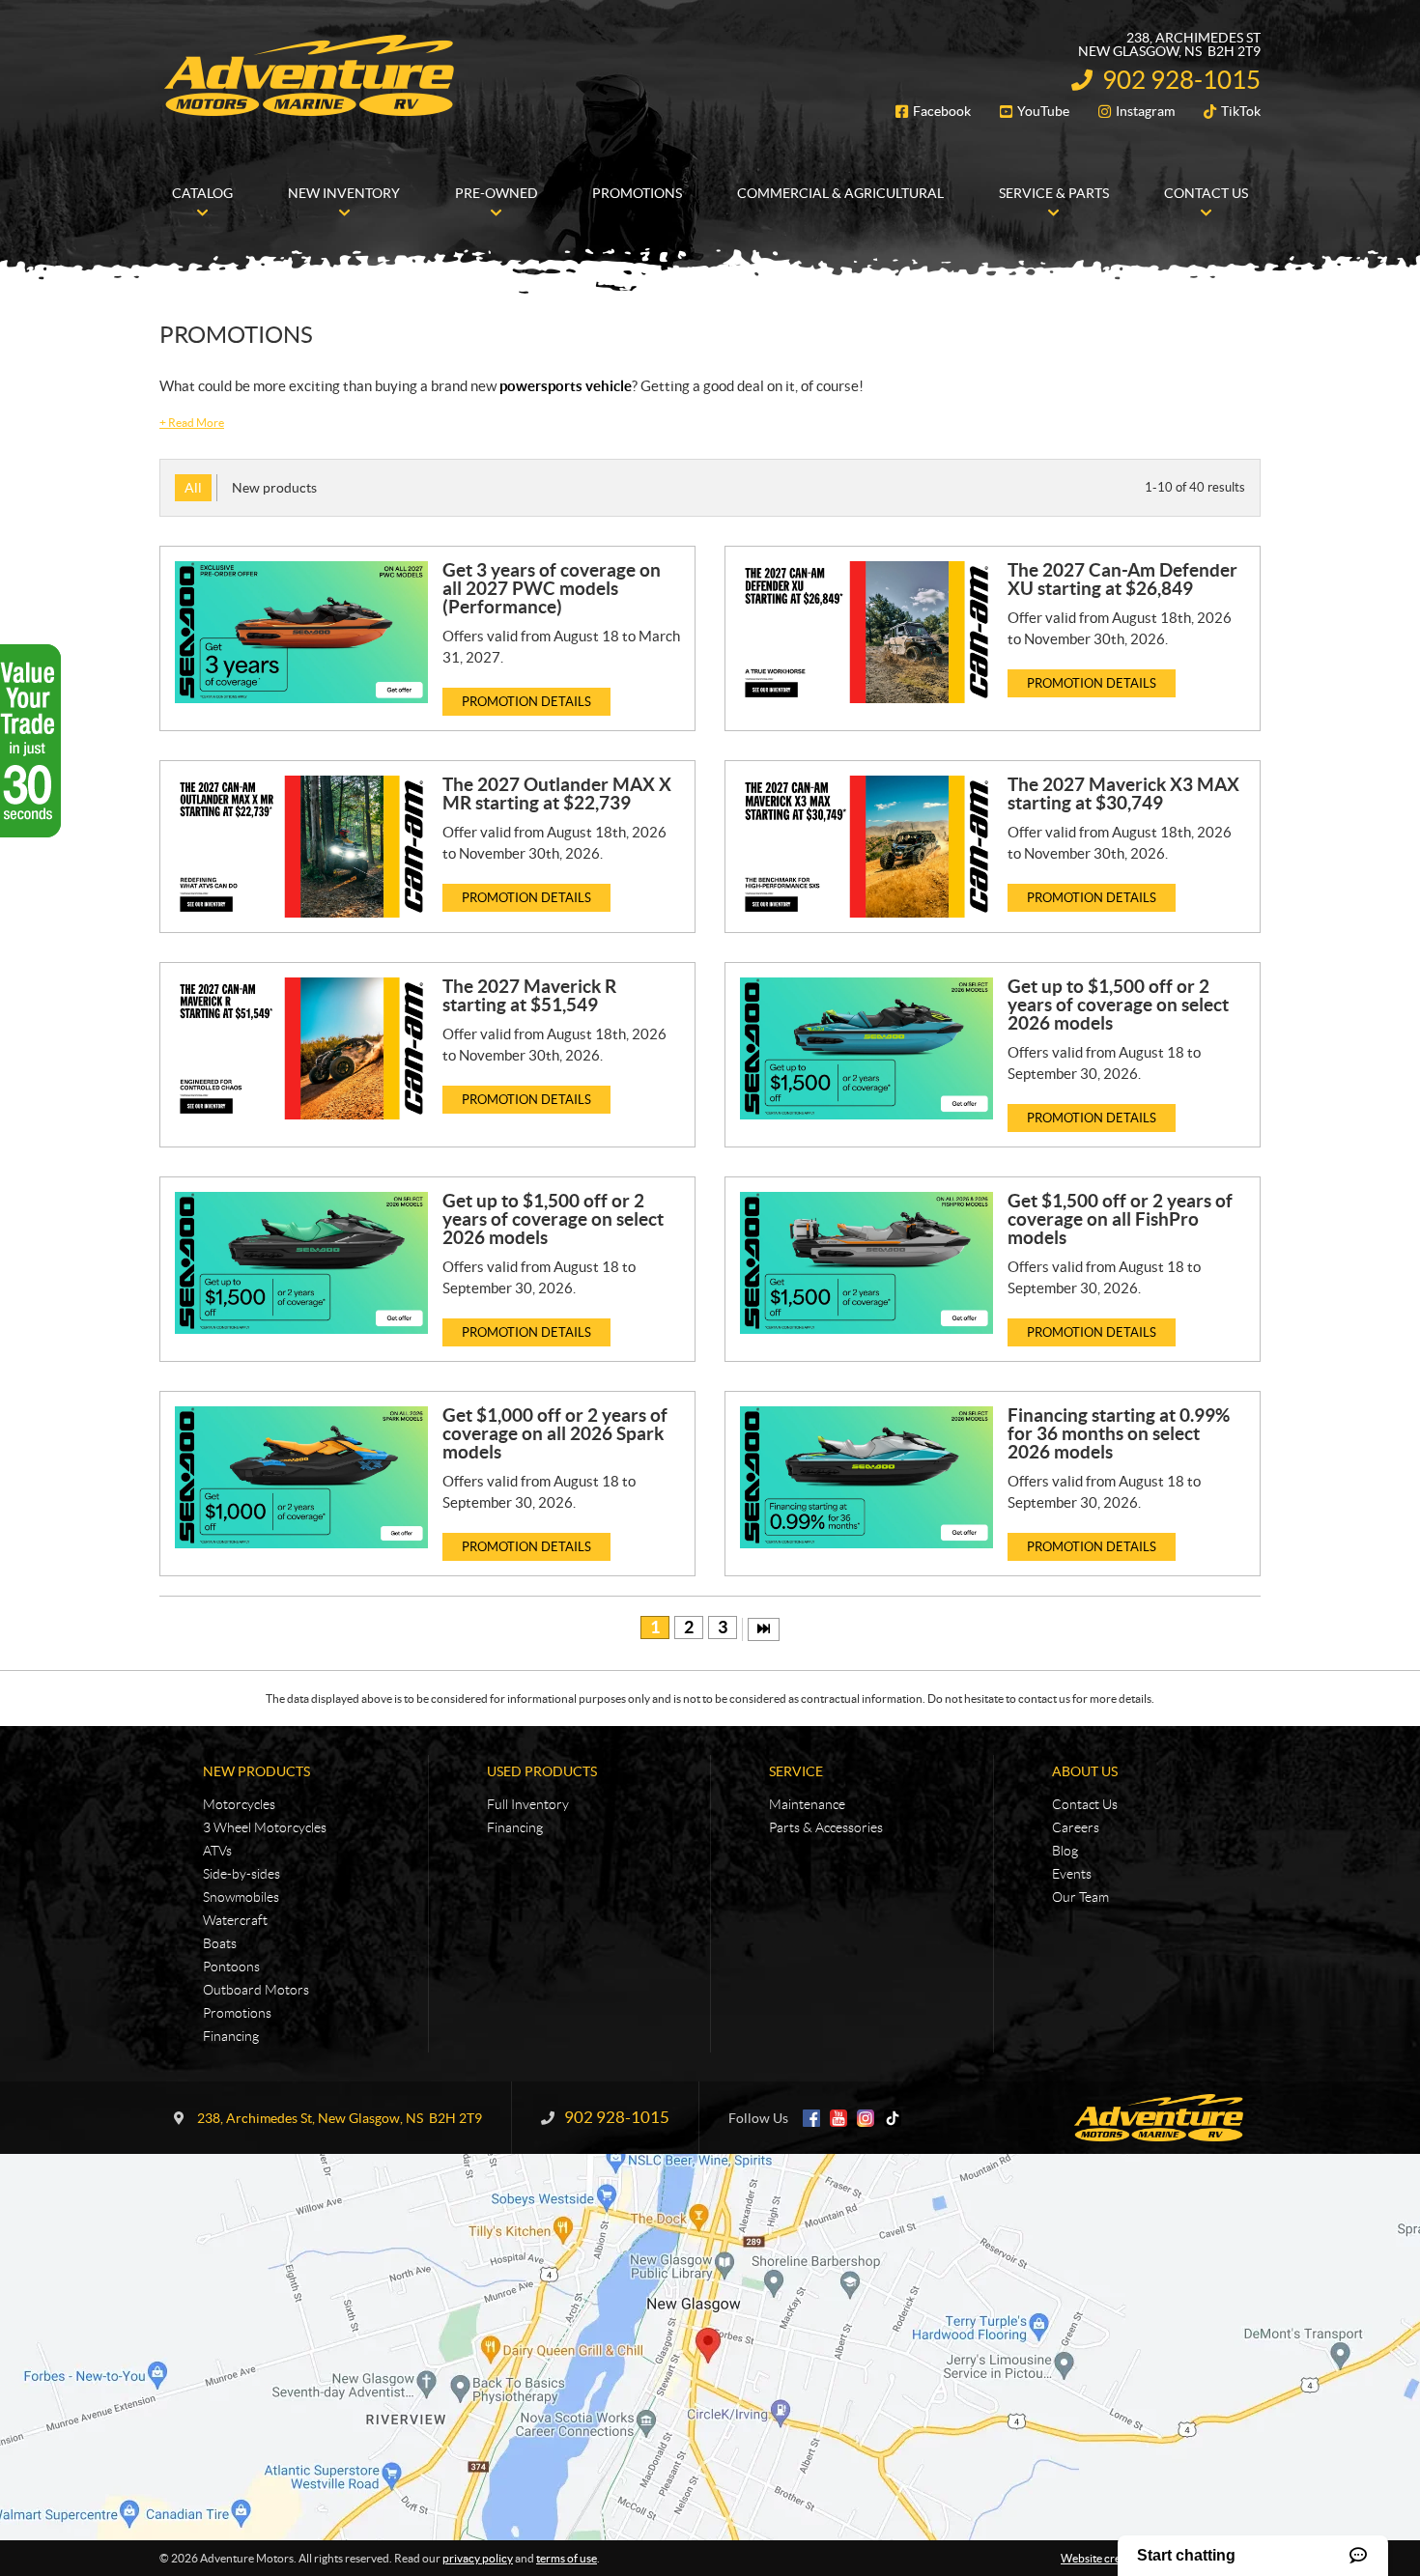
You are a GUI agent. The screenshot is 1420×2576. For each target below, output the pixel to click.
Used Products (542, 1771)
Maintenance (807, 1804)
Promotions (237, 2013)
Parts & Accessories (826, 1827)
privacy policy (478, 2558)
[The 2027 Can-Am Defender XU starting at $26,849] (866, 632)
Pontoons (231, 1967)
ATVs (217, 1851)
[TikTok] (893, 2118)
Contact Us (1085, 1804)
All (193, 488)
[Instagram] (866, 2118)
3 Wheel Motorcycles (265, 1827)
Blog (1065, 1851)
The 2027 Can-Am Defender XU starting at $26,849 (1122, 579)
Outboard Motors (256, 1990)
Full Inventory (528, 1804)
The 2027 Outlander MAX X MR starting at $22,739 (557, 793)
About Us (1085, 1771)
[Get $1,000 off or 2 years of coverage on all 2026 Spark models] (301, 1477)
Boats (220, 1943)
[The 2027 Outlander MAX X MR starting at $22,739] (301, 847)
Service (796, 1771)
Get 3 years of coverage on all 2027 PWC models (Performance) (552, 588)
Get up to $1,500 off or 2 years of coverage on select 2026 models (1118, 1005)
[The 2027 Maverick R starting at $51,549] (301, 1048)
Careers (1076, 1827)
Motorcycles (239, 1804)
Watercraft (235, 1920)
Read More (192, 423)
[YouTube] (838, 2118)
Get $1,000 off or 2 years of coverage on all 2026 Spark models (555, 1433)
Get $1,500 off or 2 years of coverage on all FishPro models (1120, 1219)
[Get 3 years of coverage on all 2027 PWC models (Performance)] (301, 632)
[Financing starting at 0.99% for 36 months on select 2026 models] (866, 1477)
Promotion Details (526, 702)
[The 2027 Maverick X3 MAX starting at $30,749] (866, 847)
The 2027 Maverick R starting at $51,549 (529, 995)
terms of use (567, 2558)
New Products (256, 1771)
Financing (231, 2036)
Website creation (1104, 2558)
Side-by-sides (241, 1874)
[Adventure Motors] (309, 75)
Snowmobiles (241, 1897)
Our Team (1080, 1897)
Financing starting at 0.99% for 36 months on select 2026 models (1119, 1433)
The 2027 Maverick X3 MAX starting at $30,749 (1123, 793)
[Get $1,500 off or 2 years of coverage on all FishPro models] (866, 1263)
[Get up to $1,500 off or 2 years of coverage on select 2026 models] (866, 1048)
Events (1072, 1874)
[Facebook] (811, 2118)
